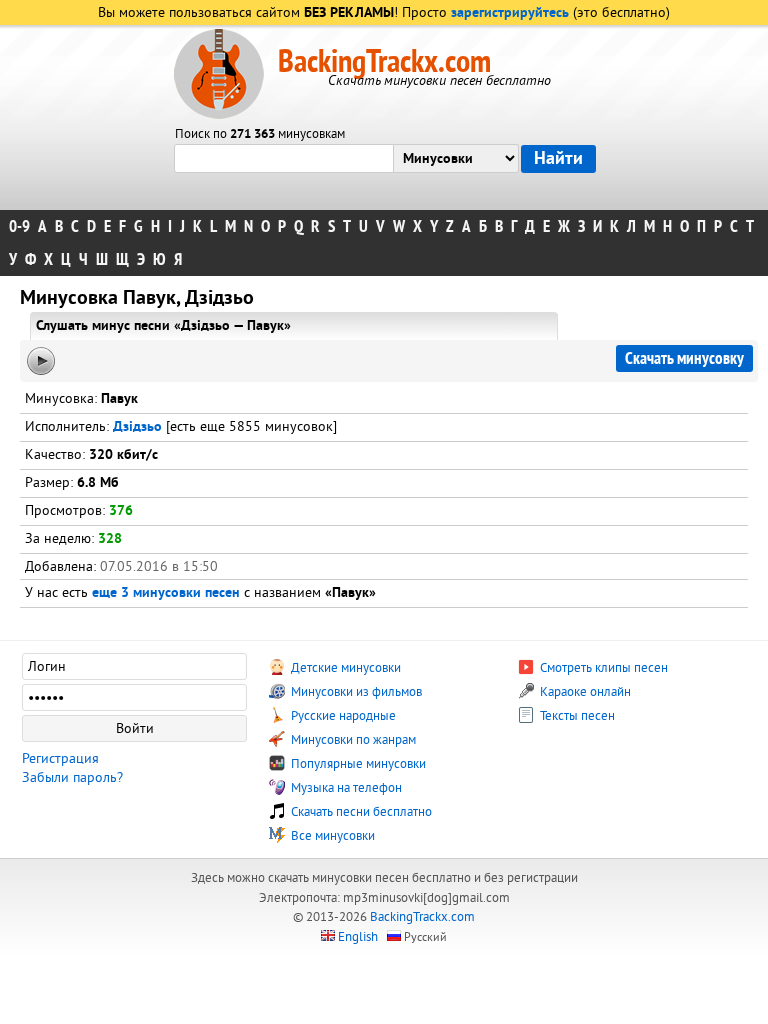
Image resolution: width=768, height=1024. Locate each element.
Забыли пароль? (72, 777)
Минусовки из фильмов (355, 692)
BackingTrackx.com (384, 62)
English (358, 937)
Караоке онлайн (584, 692)
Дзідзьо (137, 427)
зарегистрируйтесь (510, 13)
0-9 (19, 226)
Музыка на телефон (345, 788)
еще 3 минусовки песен (166, 593)
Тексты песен (576, 716)
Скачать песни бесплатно (360, 812)
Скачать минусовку (684, 358)
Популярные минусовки (357, 764)
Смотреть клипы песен (602, 668)
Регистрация (60, 758)
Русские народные (342, 716)
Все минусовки (331, 836)
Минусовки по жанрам (352, 740)
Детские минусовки (344, 668)
